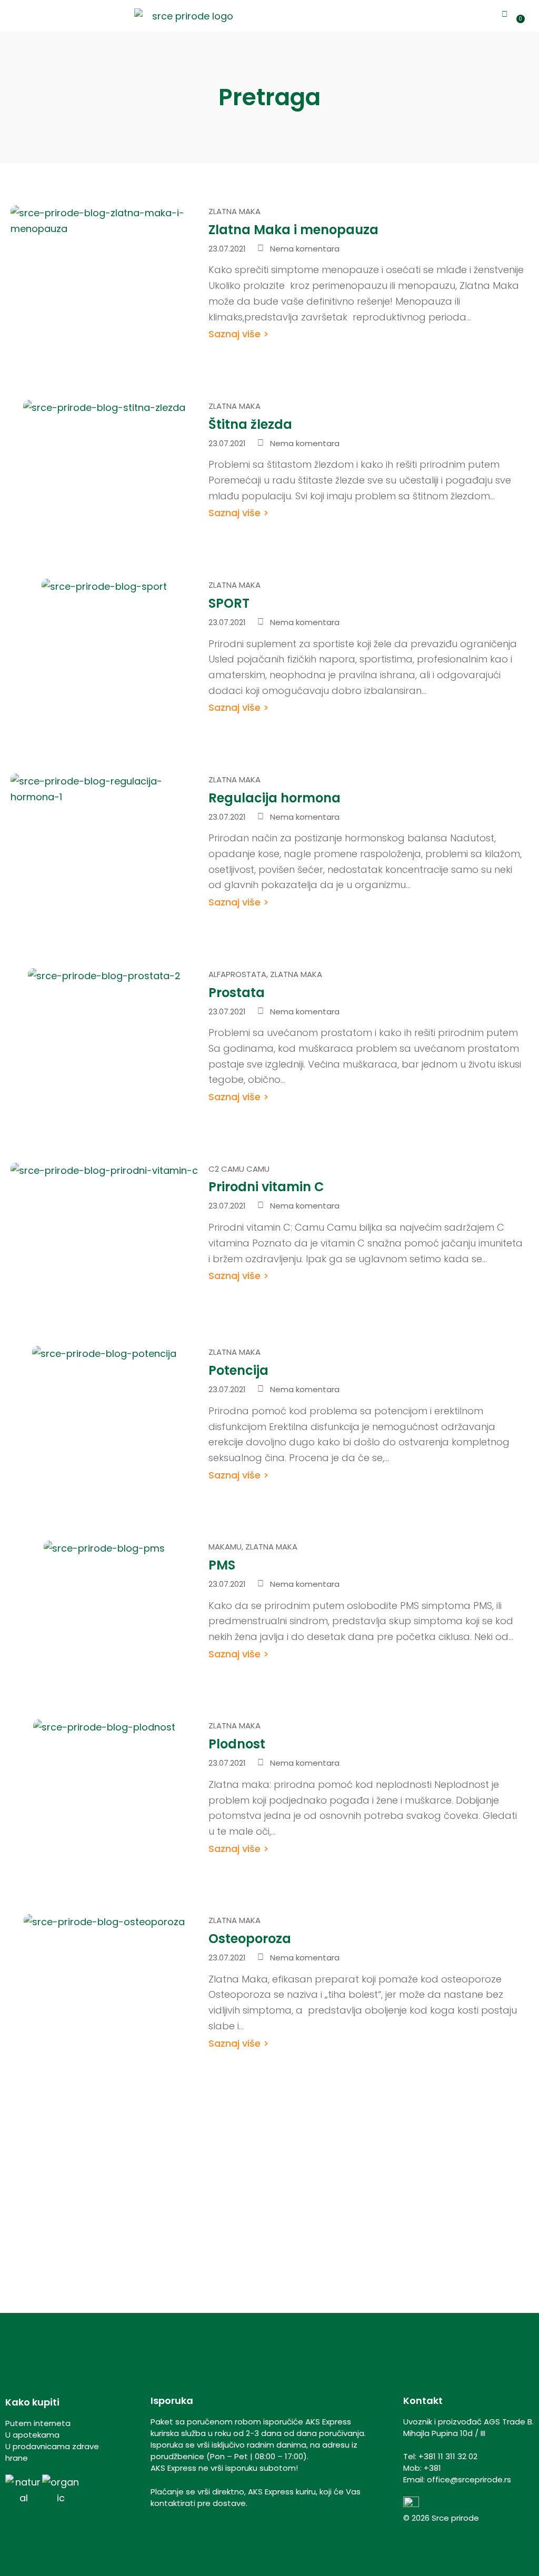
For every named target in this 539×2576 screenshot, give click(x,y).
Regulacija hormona (275, 798)
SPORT (229, 603)
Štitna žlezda (250, 424)
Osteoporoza (250, 1939)
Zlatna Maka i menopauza (293, 230)
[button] (8, 16)
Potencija (238, 1370)
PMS (222, 1565)
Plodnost (237, 1744)
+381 (432, 2468)
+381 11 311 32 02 (448, 2456)
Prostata (237, 993)
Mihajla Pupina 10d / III (444, 2433)
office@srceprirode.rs (469, 2479)
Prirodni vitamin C (266, 1187)
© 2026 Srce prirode (441, 2518)
